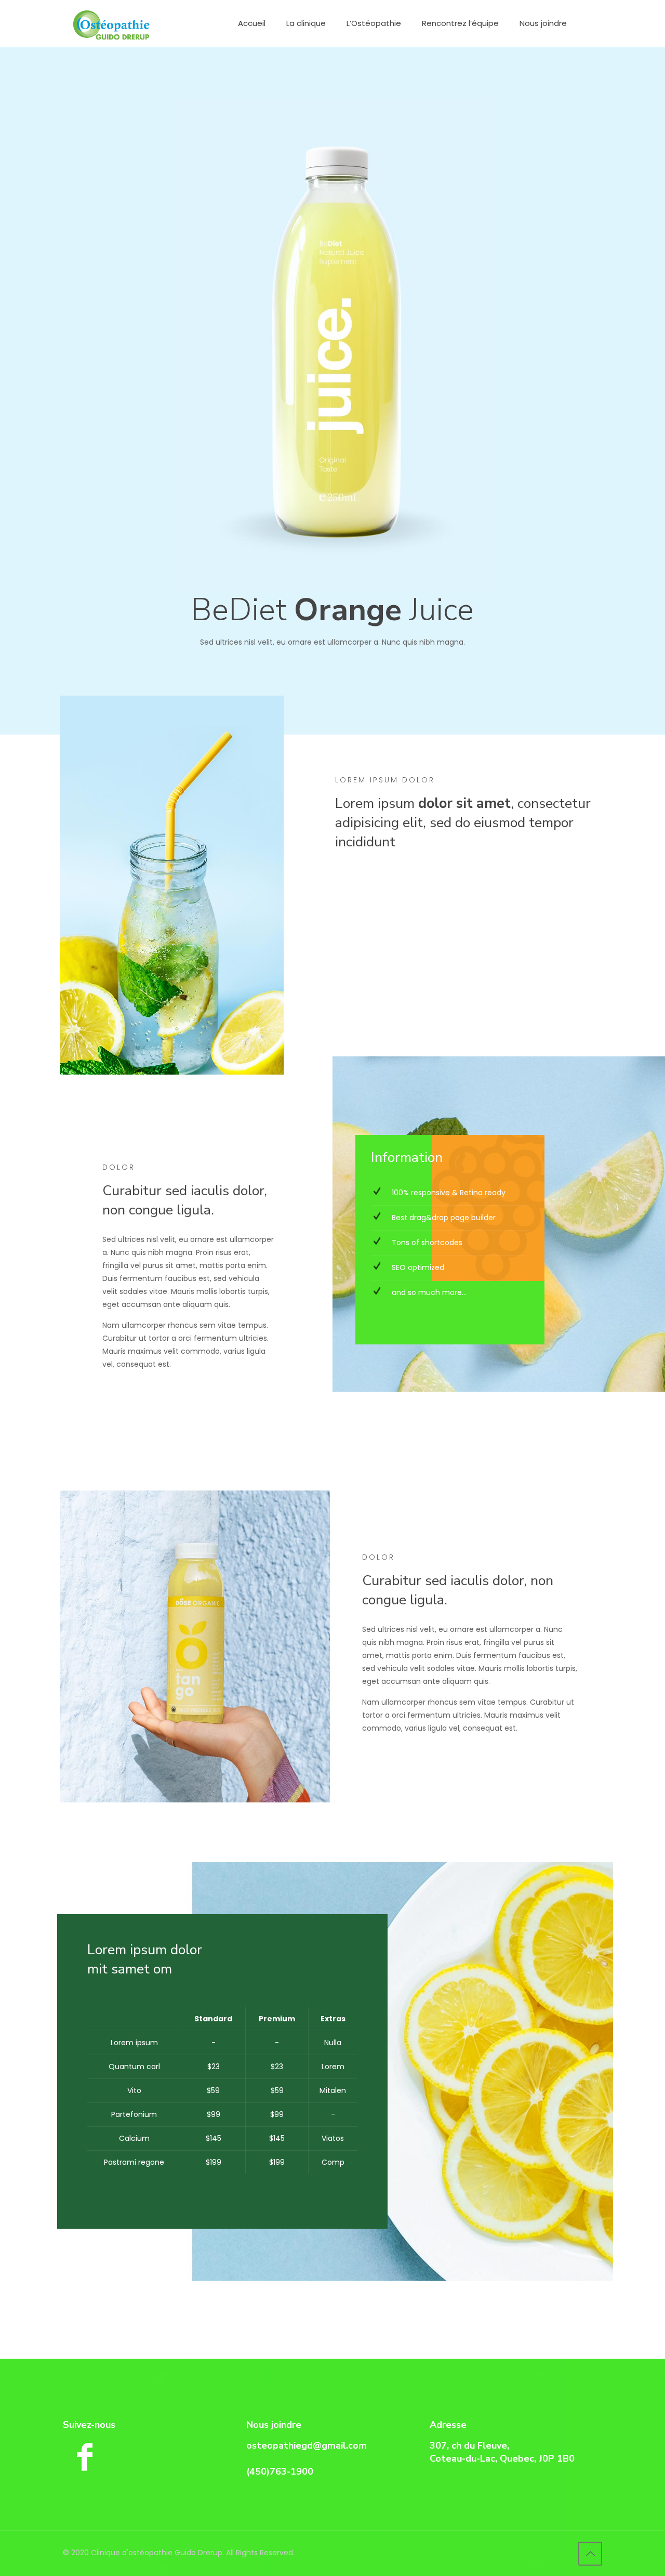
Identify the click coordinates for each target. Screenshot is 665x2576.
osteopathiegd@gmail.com (307, 2446)
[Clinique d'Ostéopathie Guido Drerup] (111, 23)
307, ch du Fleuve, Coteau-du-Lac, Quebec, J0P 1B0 (502, 2452)
